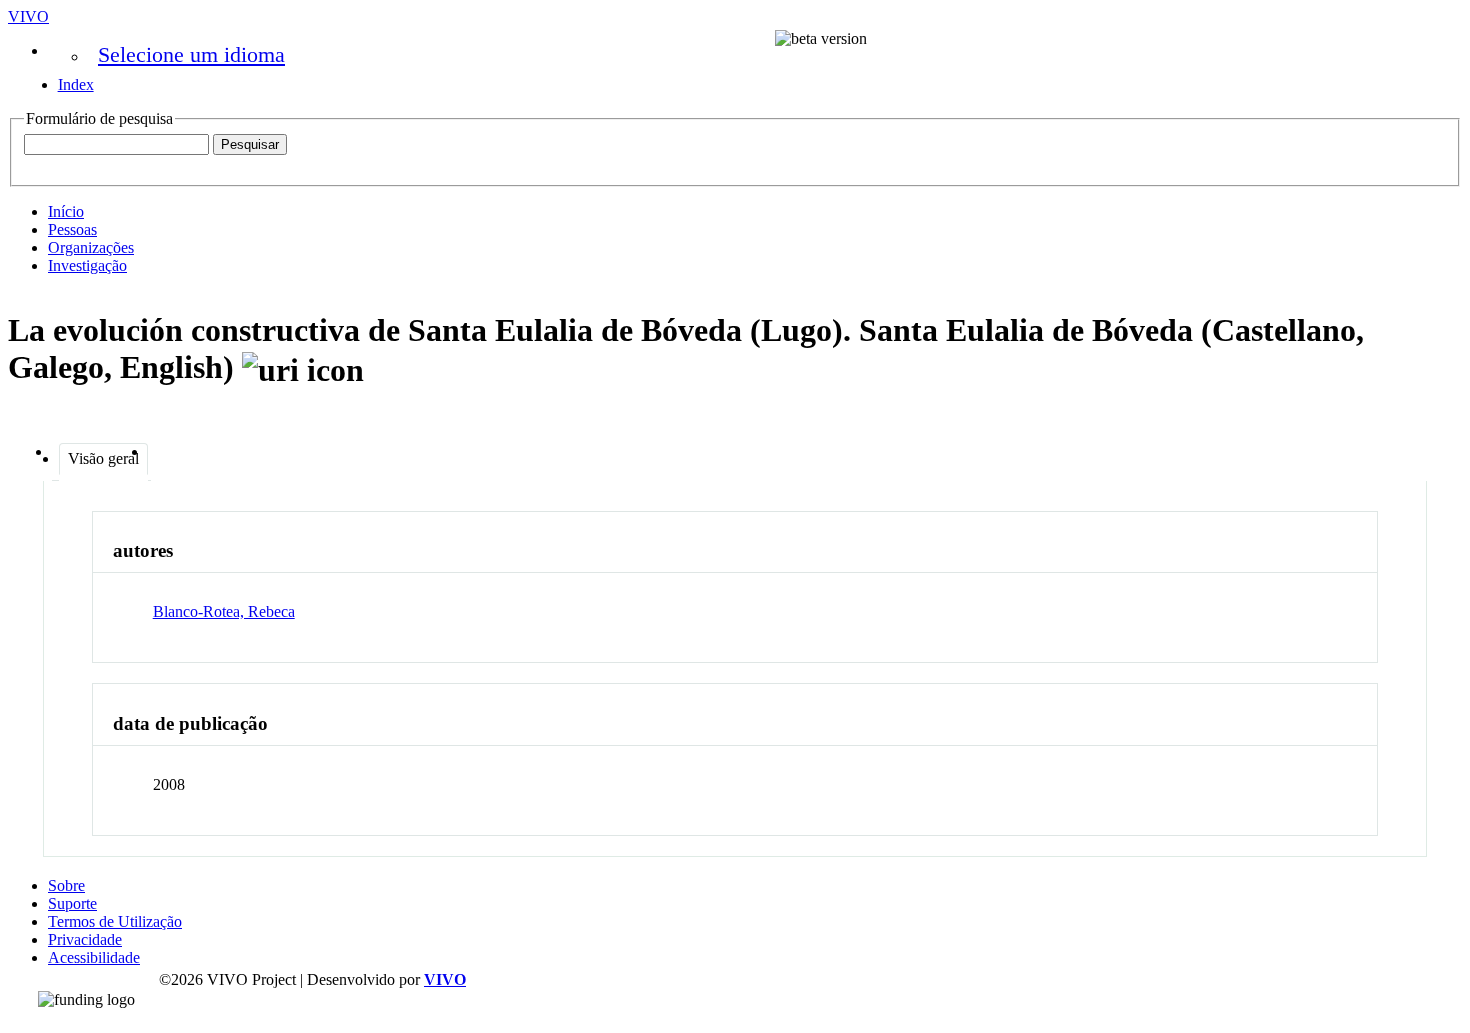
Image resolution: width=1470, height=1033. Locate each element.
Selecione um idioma (191, 54)
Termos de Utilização (115, 921)
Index (76, 84)
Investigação (87, 265)
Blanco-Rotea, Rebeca (224, 611)
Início (66, 211)
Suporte (72, 903)
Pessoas (72, 229)
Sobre (66, 885)
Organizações (91, 247)
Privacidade (85, 939)
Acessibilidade (94, 957)
